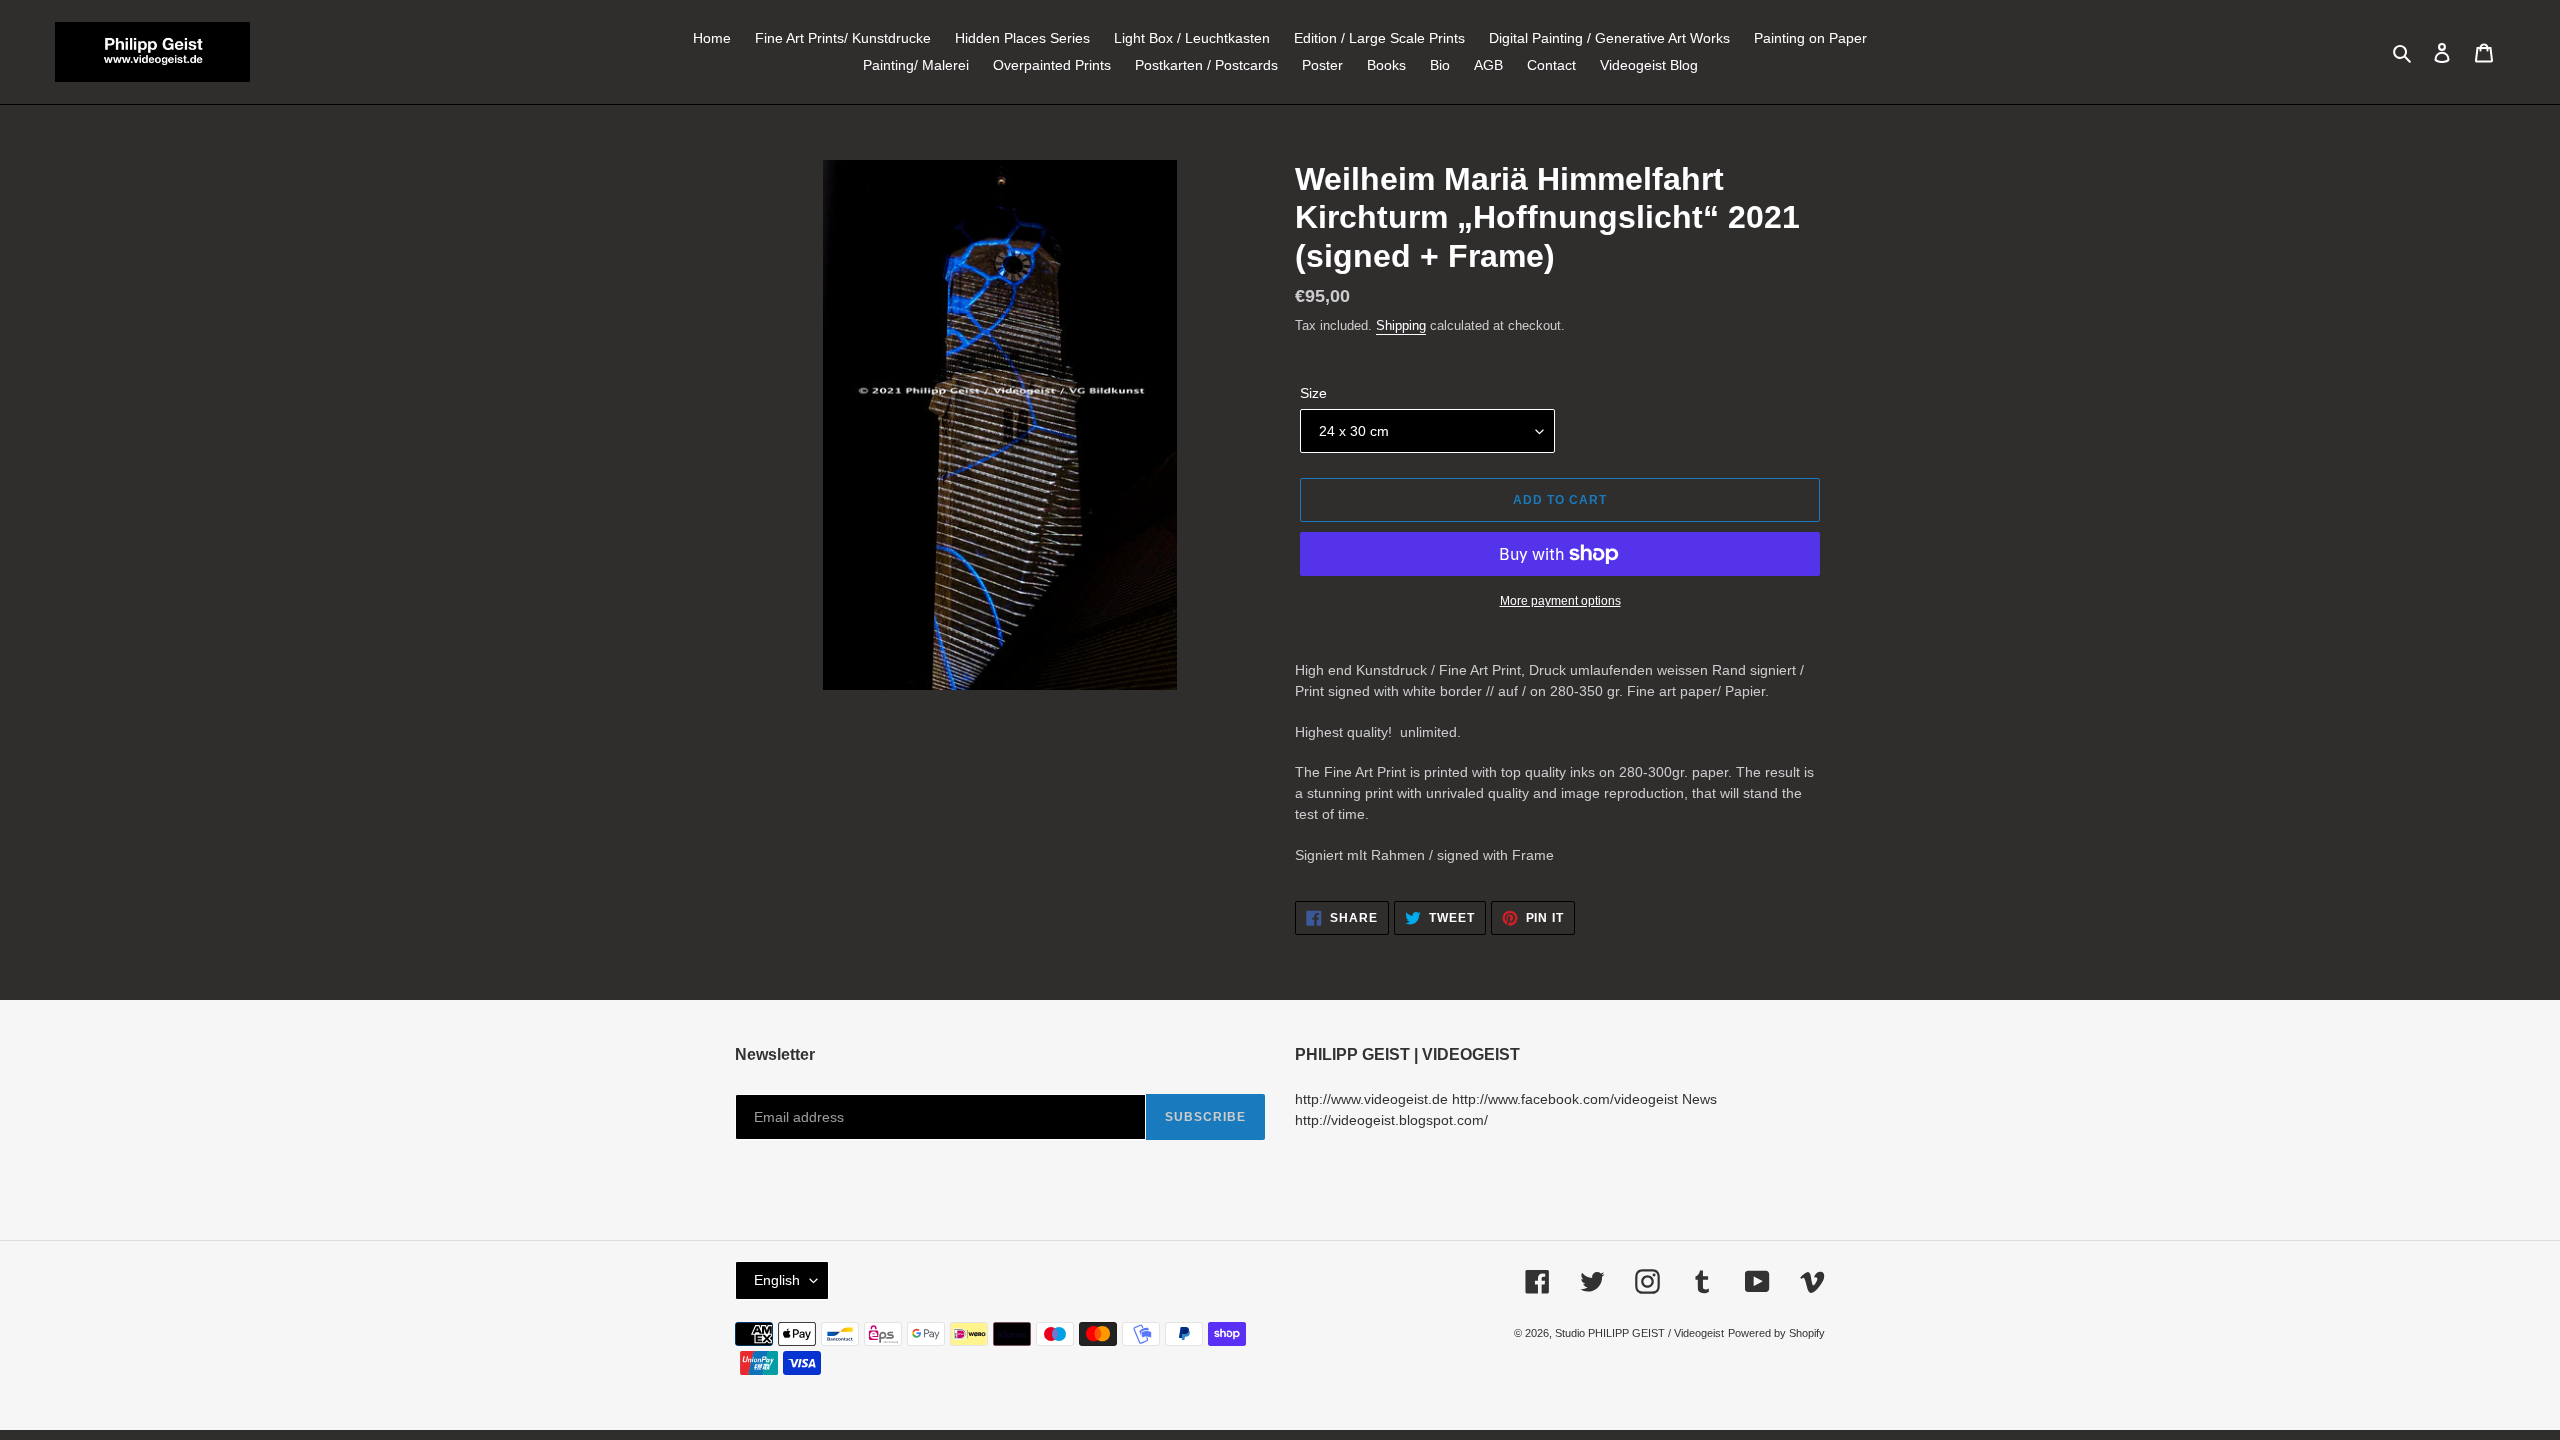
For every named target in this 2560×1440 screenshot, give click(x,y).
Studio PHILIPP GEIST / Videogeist (1639, 1333)
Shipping (1401, 325)
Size (1313, 393)
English (777, 1280)
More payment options (1560, 601)
